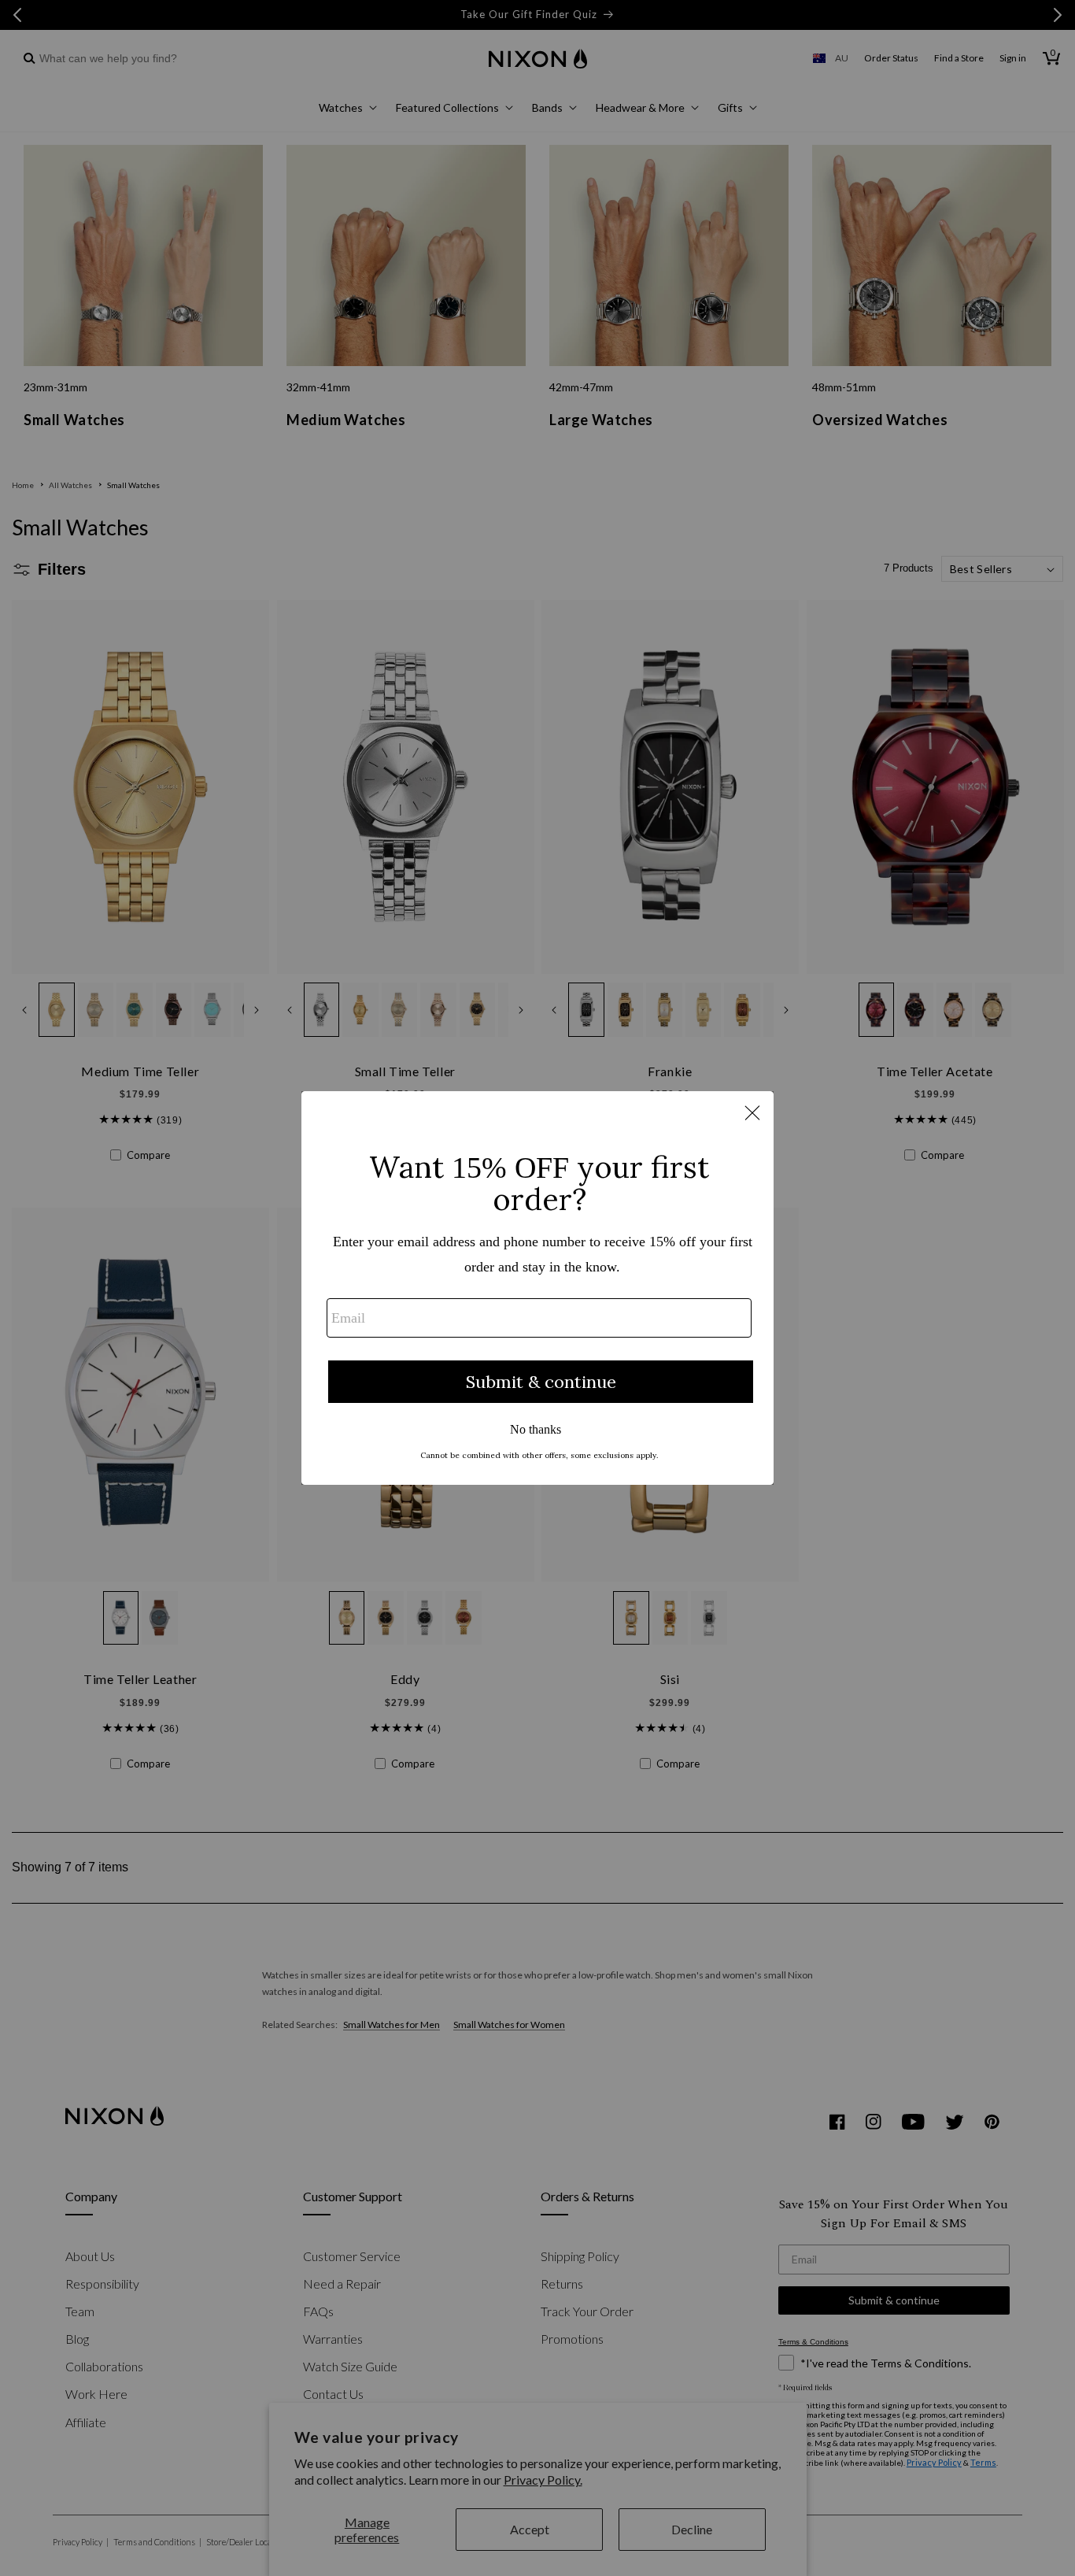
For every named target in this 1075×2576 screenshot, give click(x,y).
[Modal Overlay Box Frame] (537, 1288)
